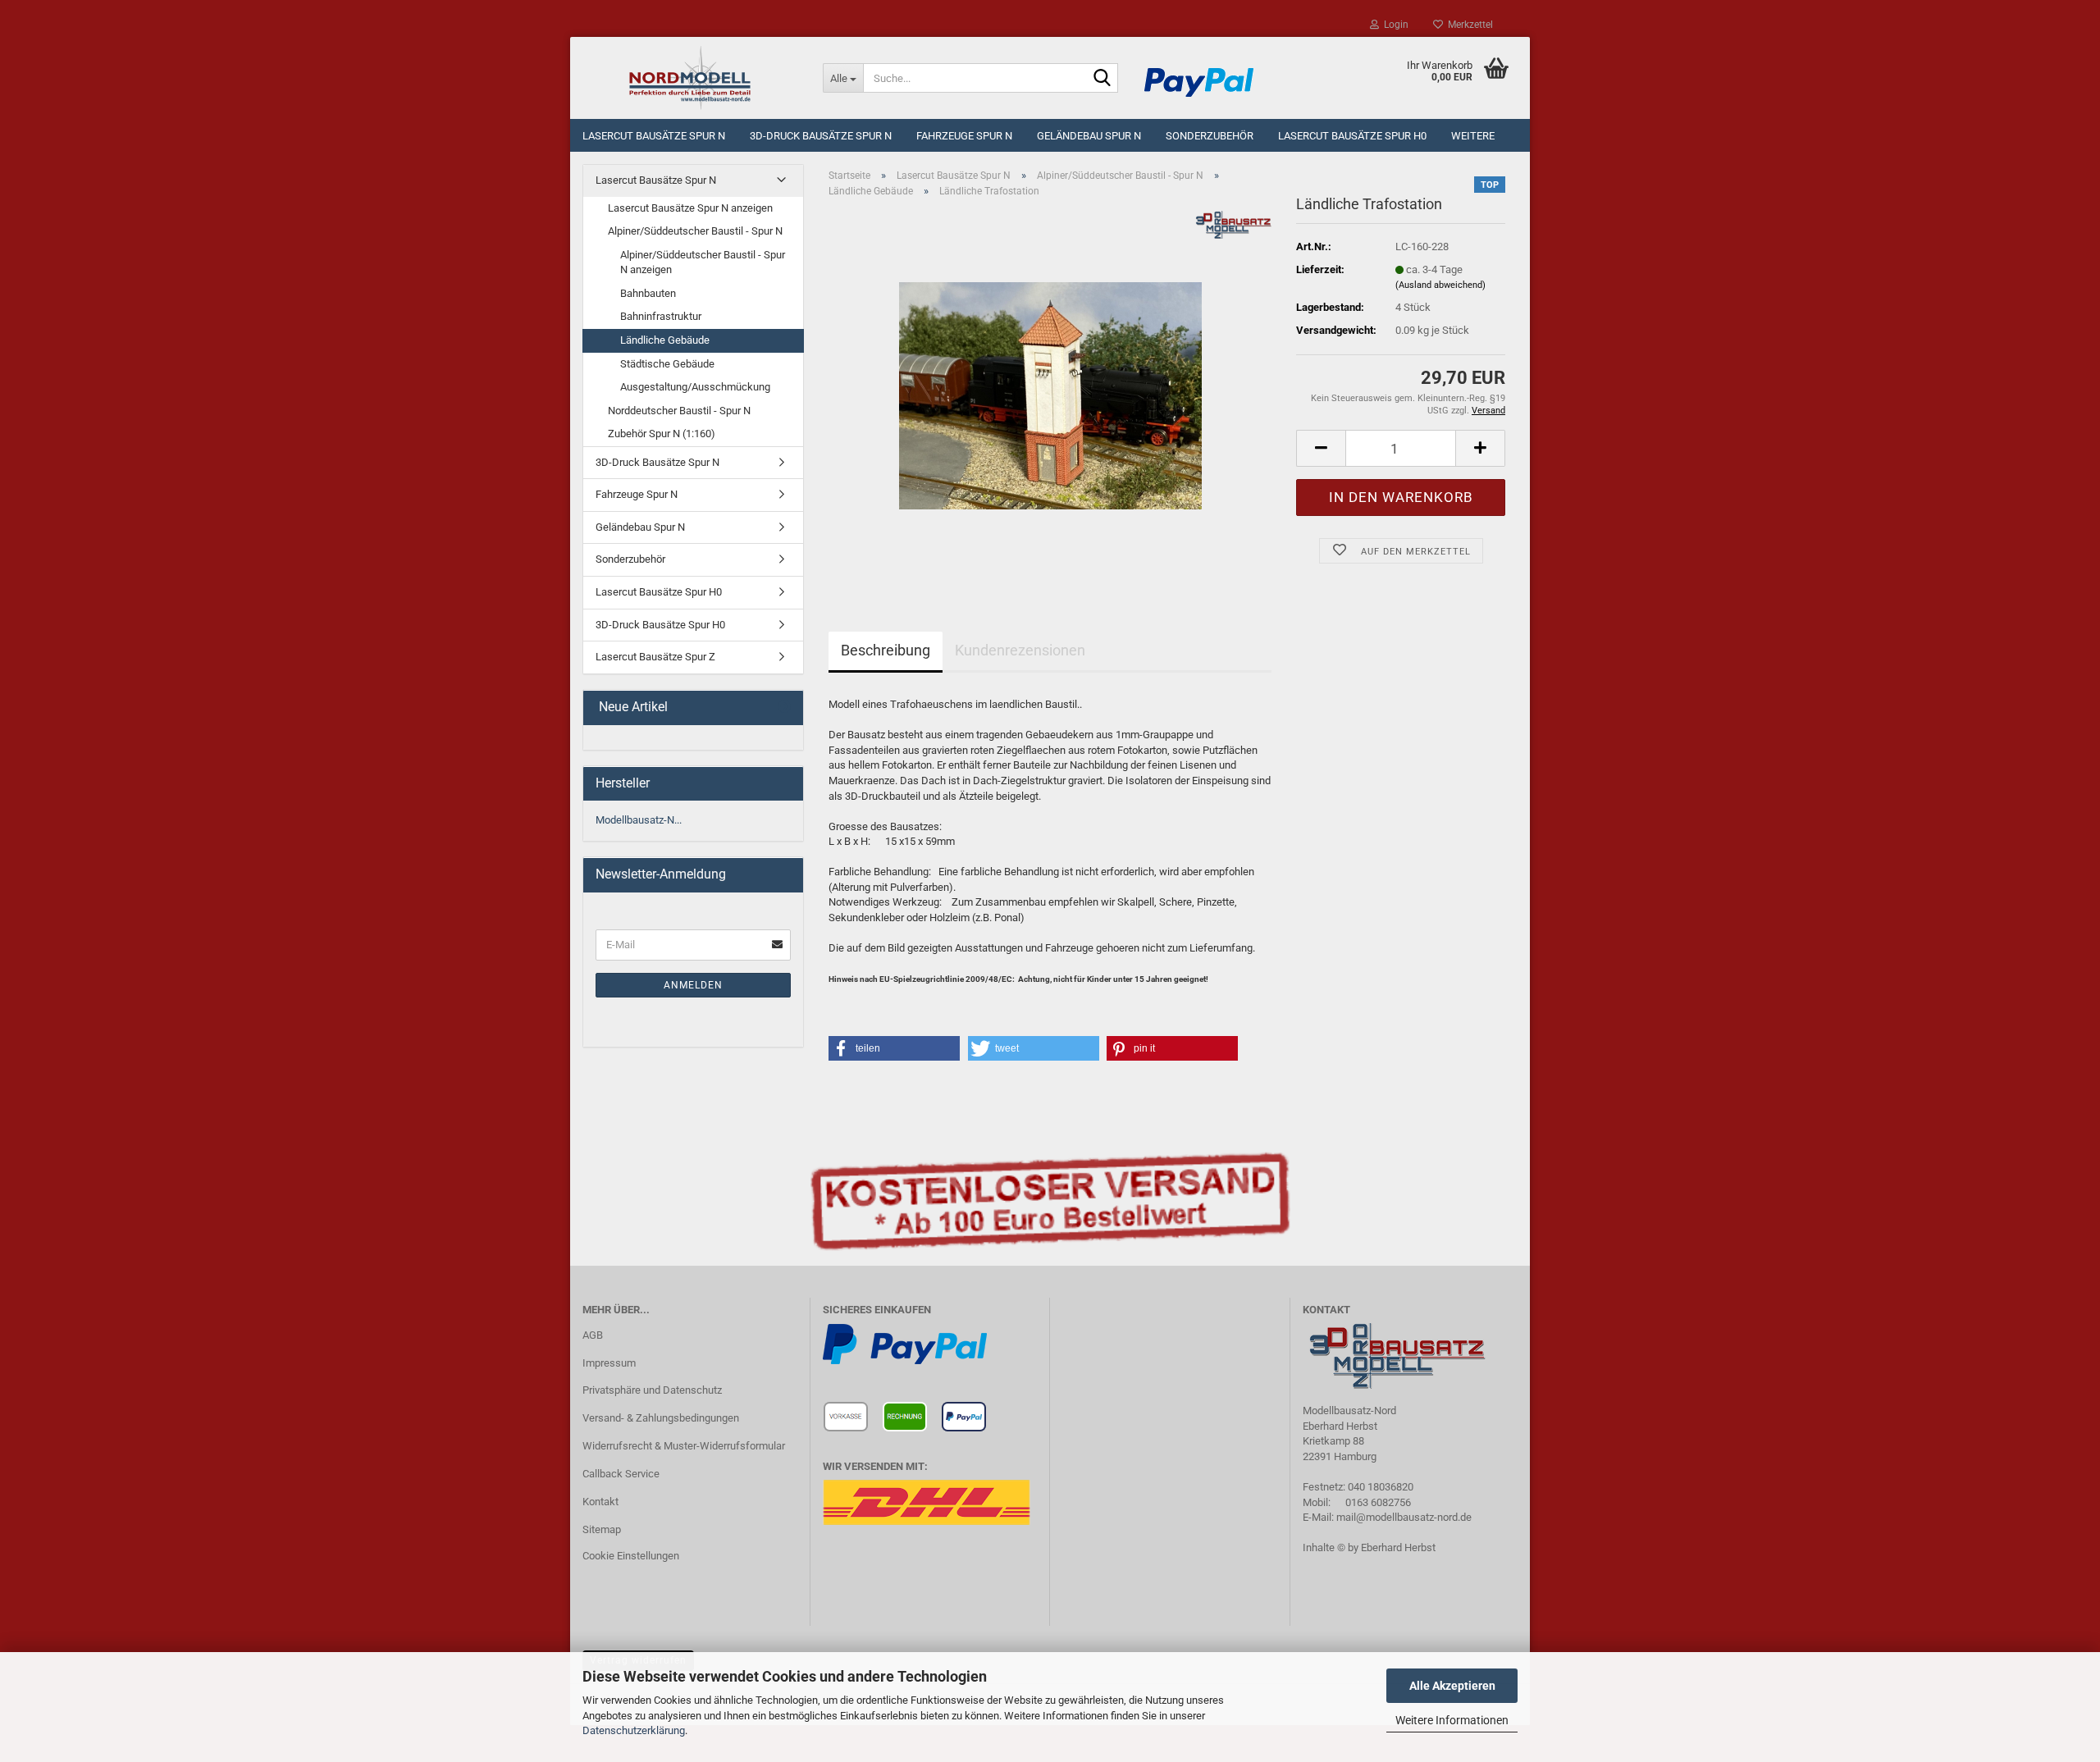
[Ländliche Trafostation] (1050, 395)
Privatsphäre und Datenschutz (652, 1390)
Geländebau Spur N (1089, 136)
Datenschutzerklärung (634, 1730)
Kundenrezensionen (1020, 650)
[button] (1321, 448)
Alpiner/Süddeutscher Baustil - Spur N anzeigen (703, 262)
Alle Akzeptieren (1452, 1686)
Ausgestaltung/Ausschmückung (695, 387)
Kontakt (600, 1502)
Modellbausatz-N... (639, 820)
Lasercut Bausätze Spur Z (655, 657)
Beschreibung (886, 650)
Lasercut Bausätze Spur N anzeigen (690, 208)
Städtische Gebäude (667, 364)
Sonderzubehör (1210, 136)
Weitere (1473, 136)
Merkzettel (1468, 25)
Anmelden (693, 985)
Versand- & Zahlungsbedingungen (661, 1418)
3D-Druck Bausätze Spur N (821, 136)
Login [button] (1394, 25)
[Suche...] (1102, 79)
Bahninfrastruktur (661, 316)
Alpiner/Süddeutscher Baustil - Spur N (695, 231)
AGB (593, 1335)
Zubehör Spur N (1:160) (662, 434)
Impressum (609, 1363)
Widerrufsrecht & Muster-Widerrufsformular (684, 1446)
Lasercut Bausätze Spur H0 (1352, 136)
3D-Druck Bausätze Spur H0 (660, 625)
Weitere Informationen (1452, 1720)
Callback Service (621, 1474)
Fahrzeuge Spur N (964, 136)
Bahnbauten (648, 293)
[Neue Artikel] (784, 708)
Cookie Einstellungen (631, 1556)
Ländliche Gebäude (665, 340)
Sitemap (602, 1529)
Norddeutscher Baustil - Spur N (679, 411)
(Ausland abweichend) (1440, 285)
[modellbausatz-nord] (690, 78)
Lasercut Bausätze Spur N (654, 136)
